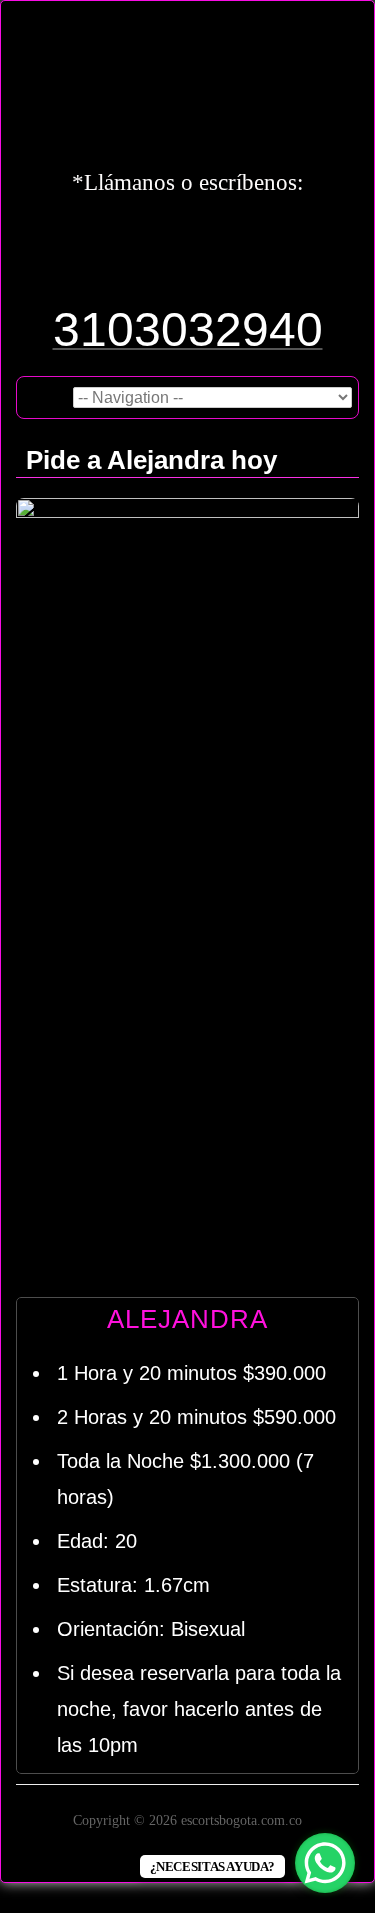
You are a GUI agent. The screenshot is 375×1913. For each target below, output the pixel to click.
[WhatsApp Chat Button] (325, 1863)
